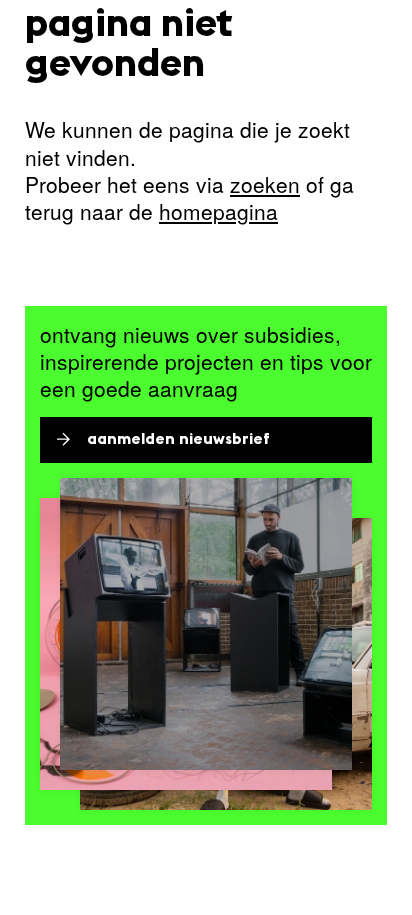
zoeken (265, 184)
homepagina (218, 211)
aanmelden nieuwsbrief (178, 440)
